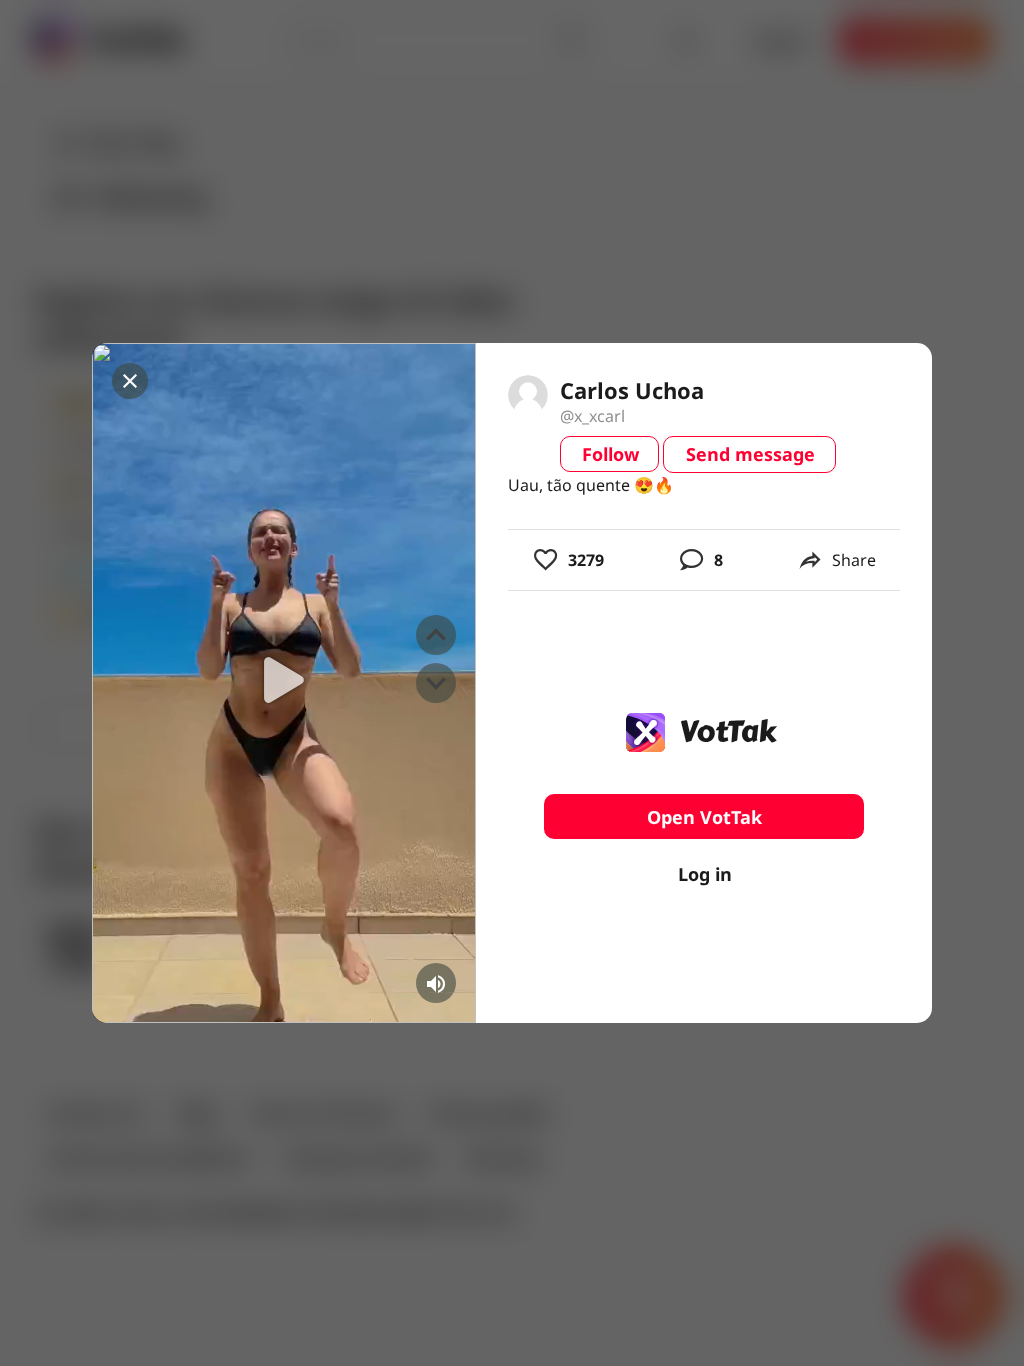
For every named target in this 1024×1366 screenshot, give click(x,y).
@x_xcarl (592, 416)
